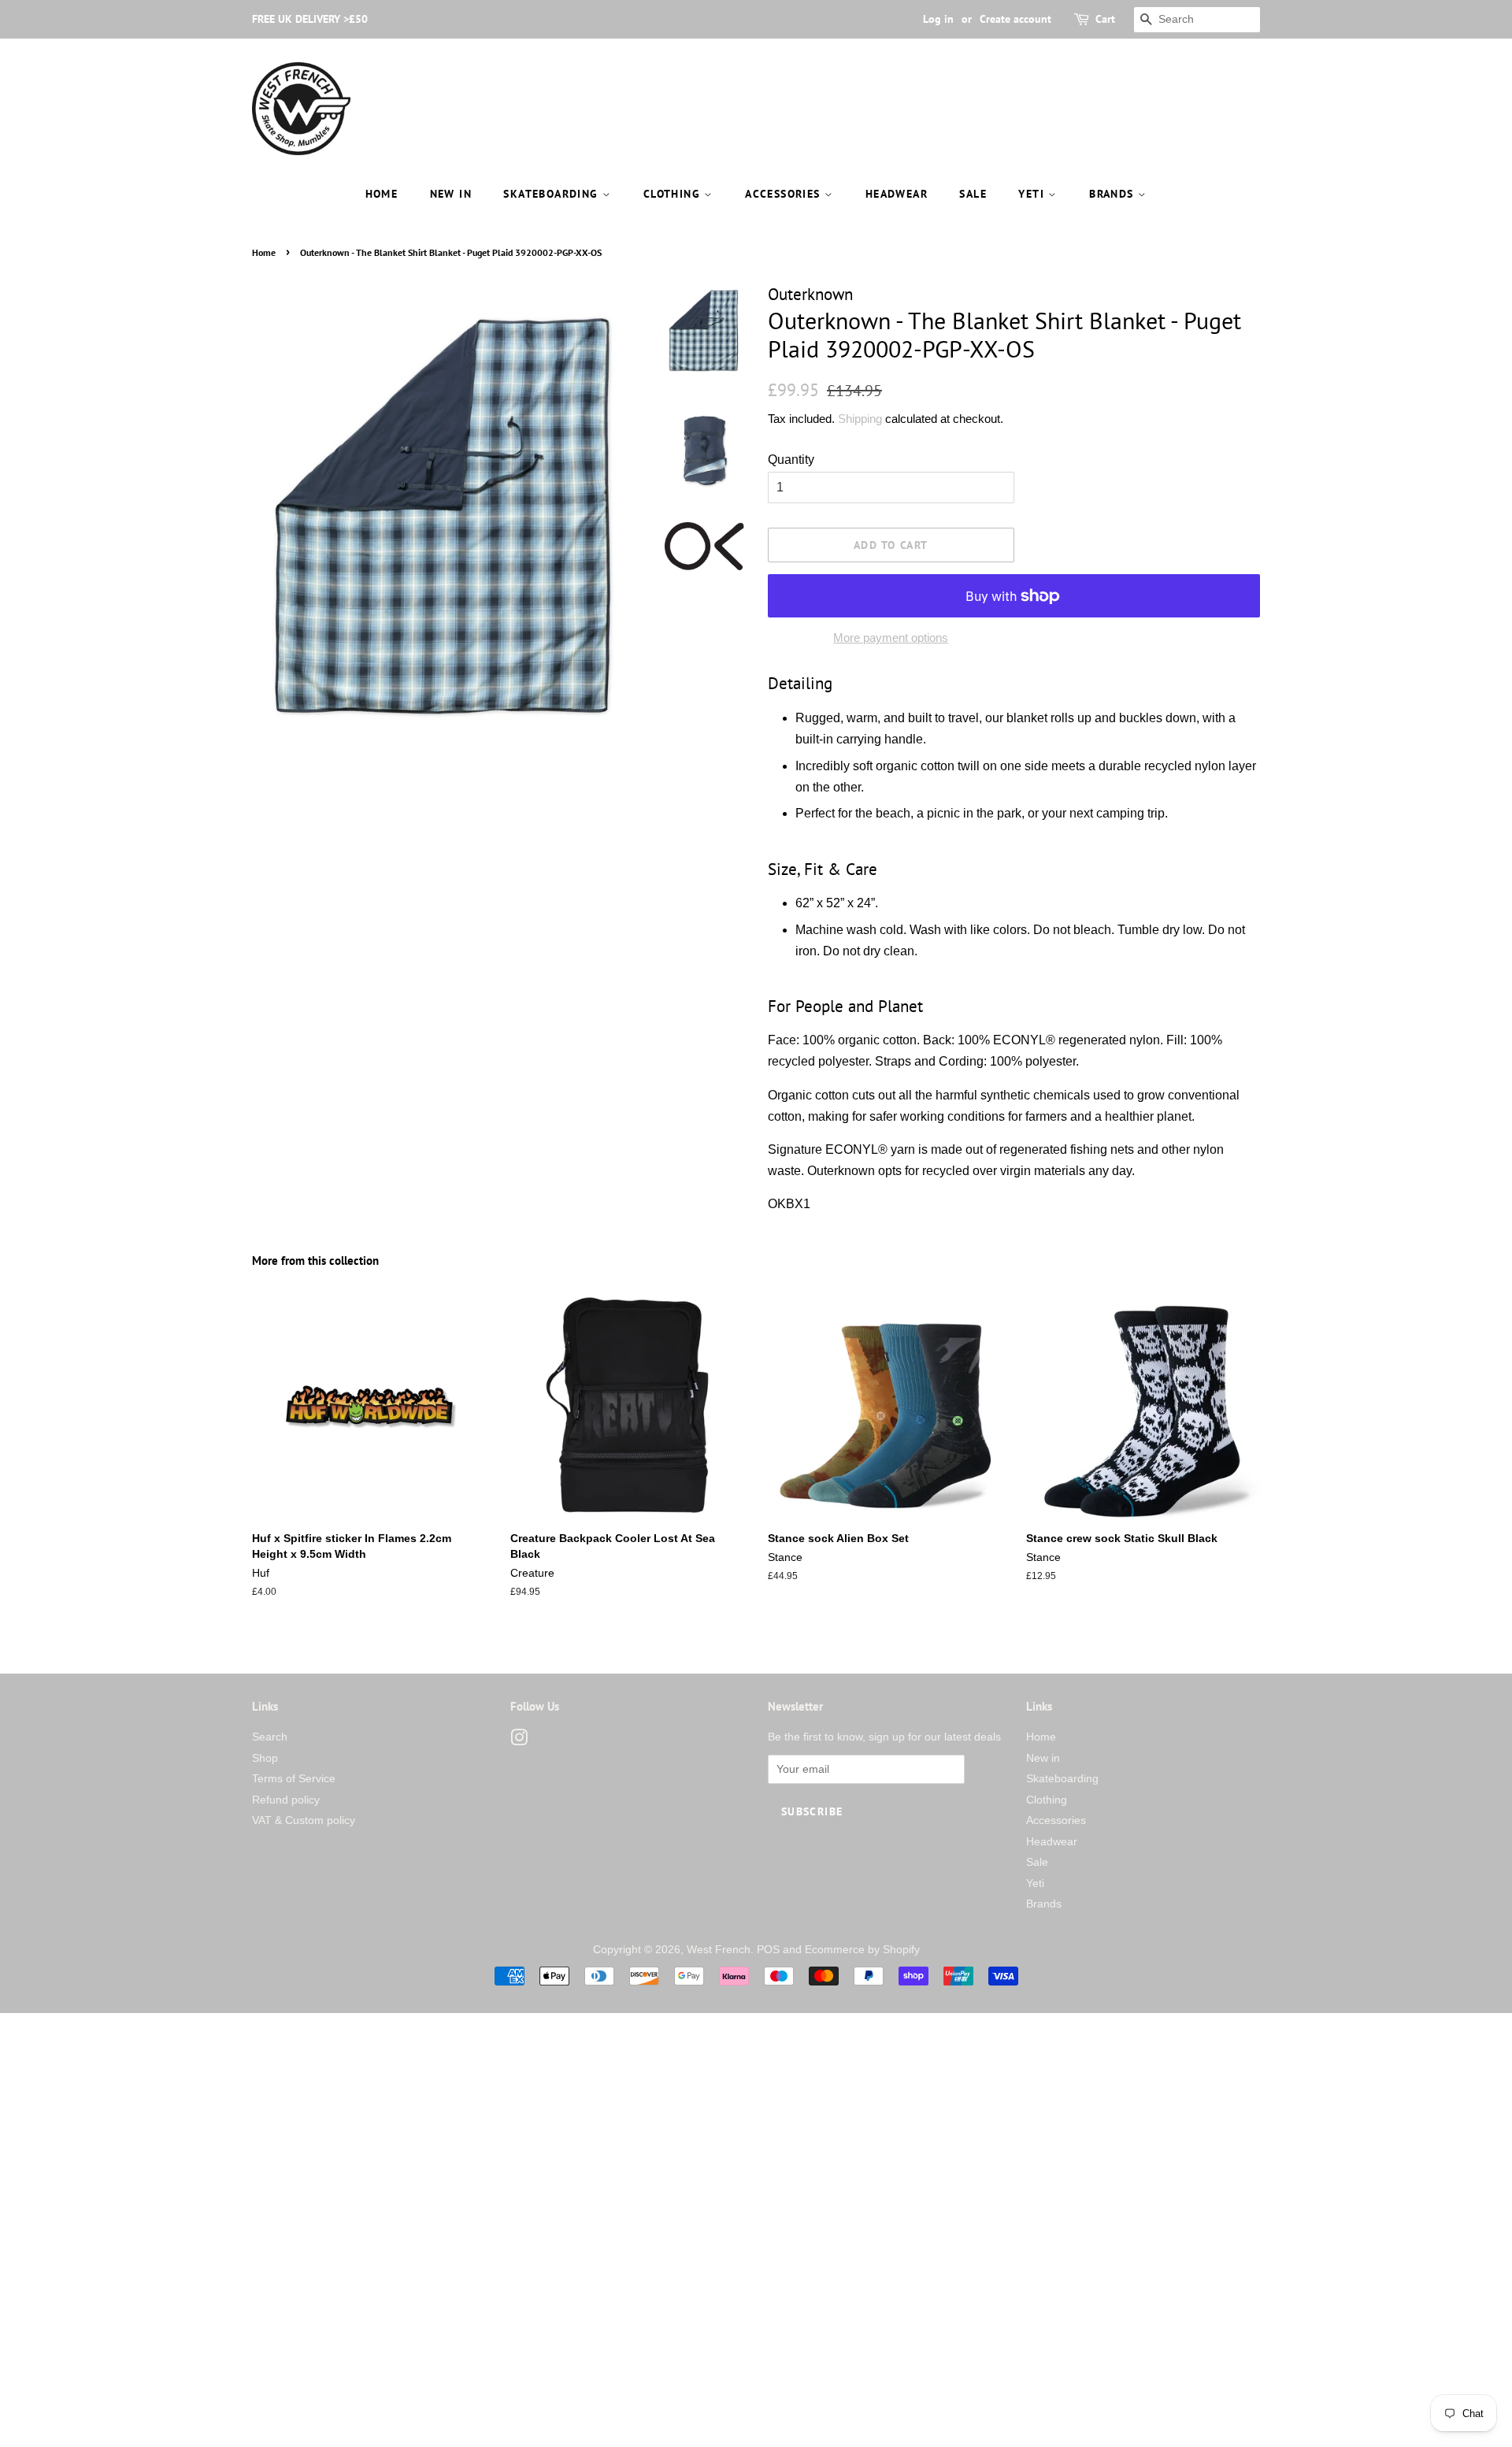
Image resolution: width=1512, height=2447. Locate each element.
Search (270, 1737)
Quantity (791, 460)
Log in (938, 19)
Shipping (860, 419)
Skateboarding (553, 194)
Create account (1015, 19)
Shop (265, 1758)
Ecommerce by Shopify (862, 1950)
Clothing (674, 194)
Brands (1114, 194)
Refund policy (286, 1800)
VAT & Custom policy (304, 1820)
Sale (973, 194)
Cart (1105, 19)
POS (768, 1950)
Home (382, 194)
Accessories (785, 194)
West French (719, 1950)
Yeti (1033, 194)
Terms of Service (294, 1779)
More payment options (891, 638)
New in (451, 194)
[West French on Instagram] (519, 1741)
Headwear (897, 194)
